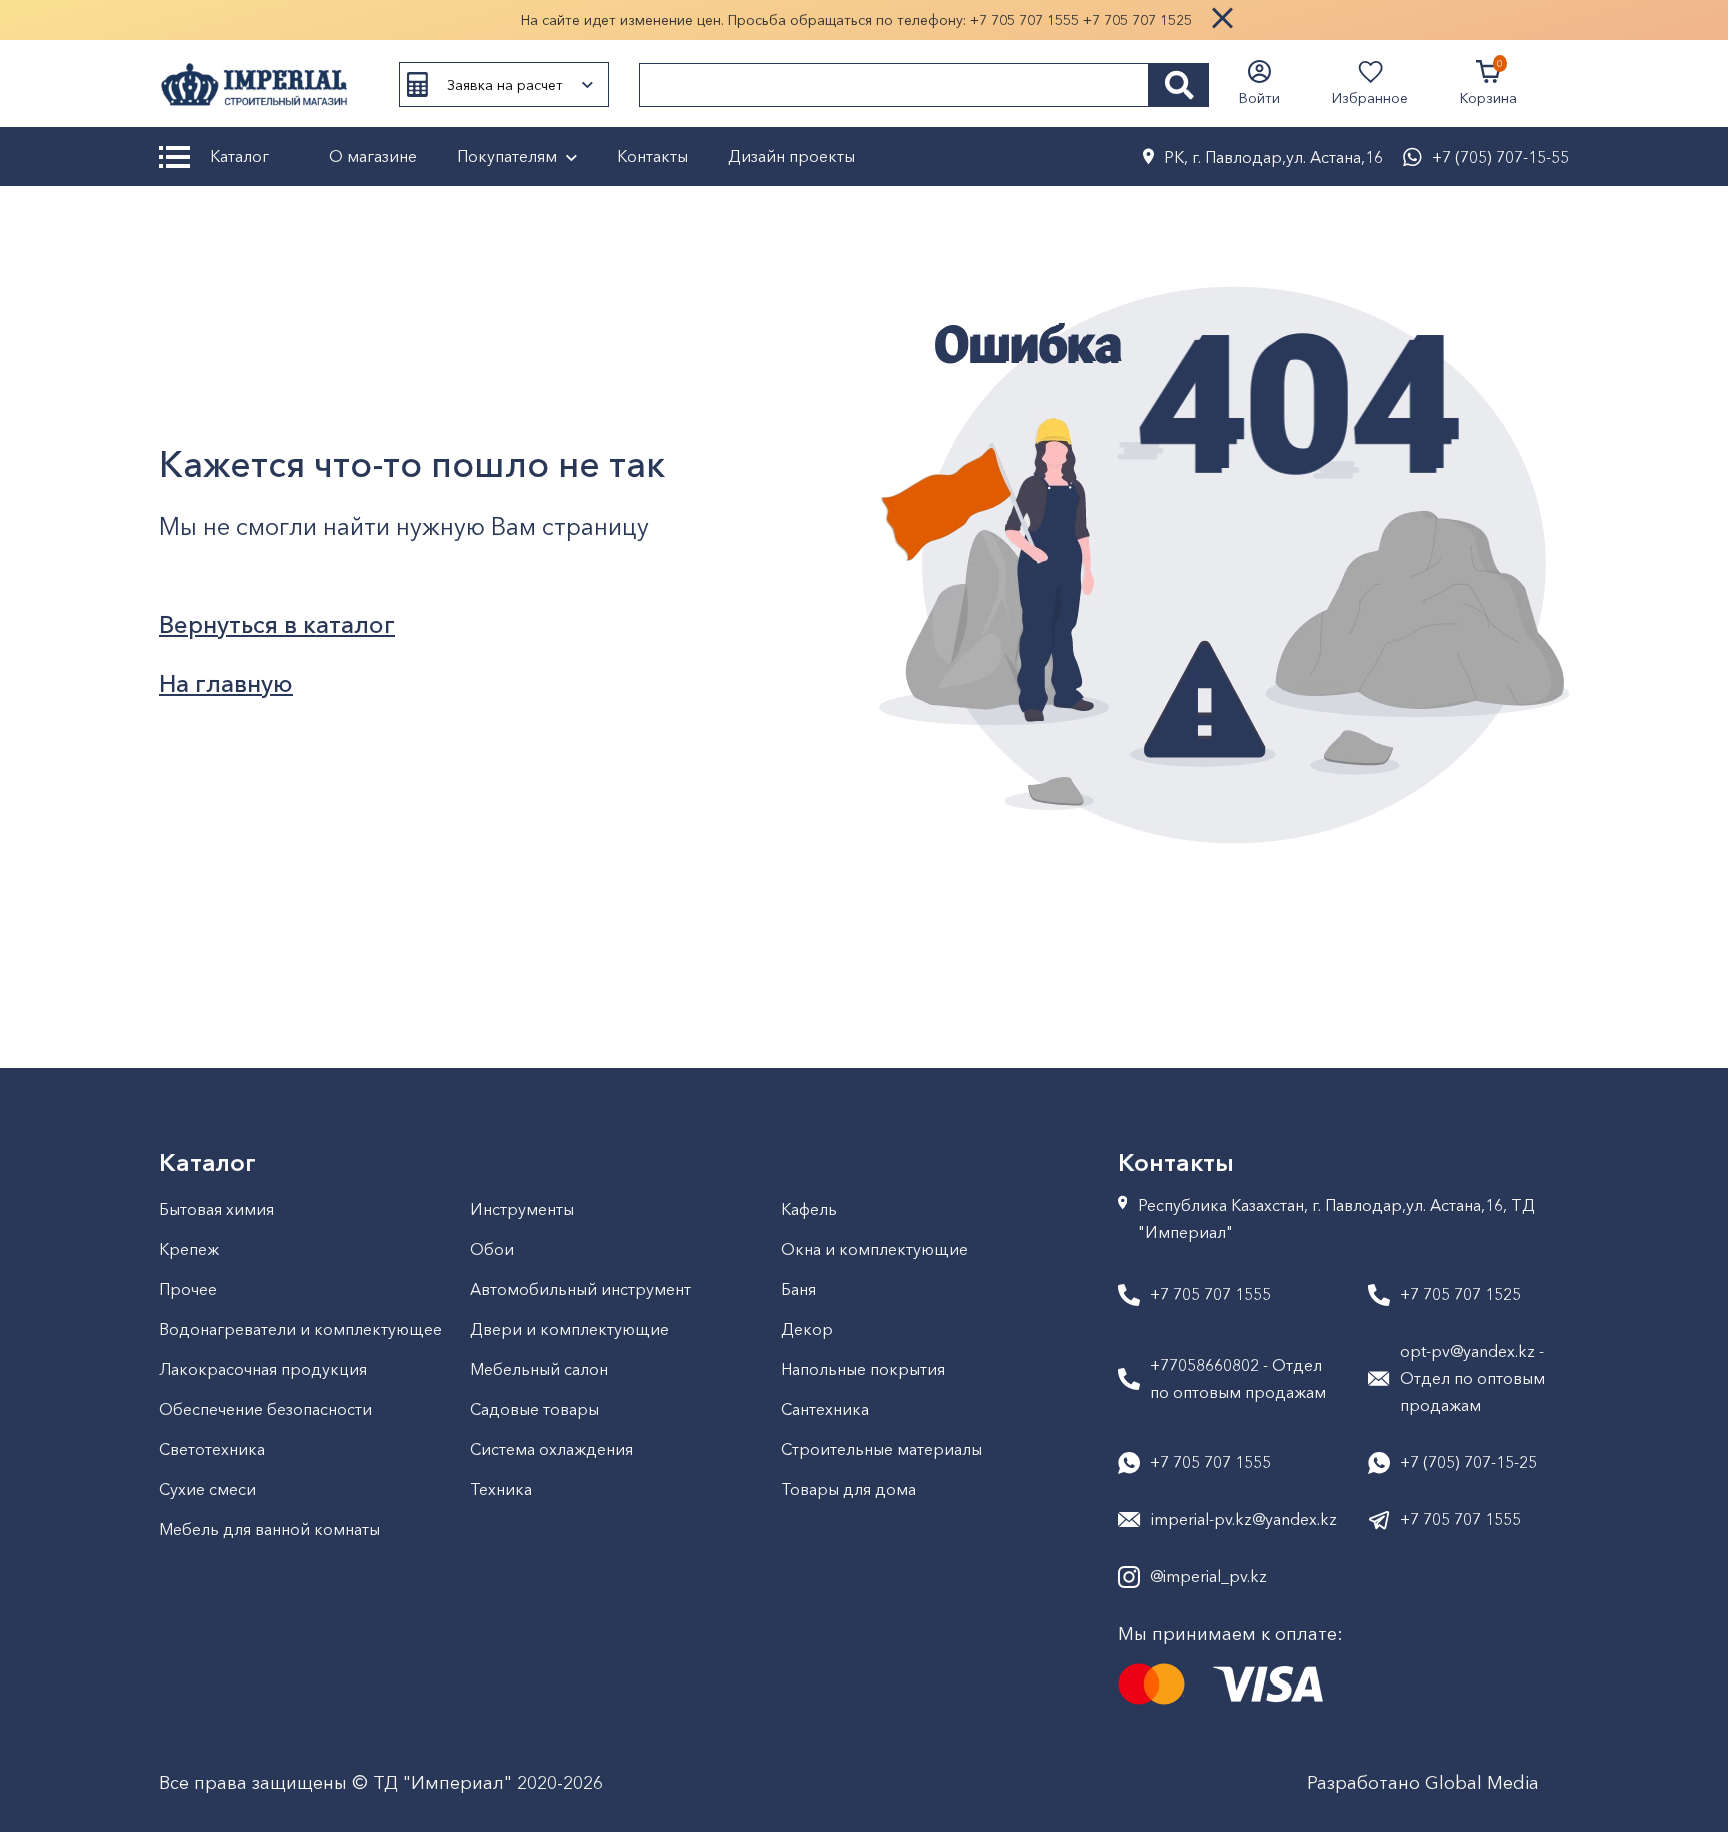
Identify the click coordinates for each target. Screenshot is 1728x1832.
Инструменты (522, 1209)
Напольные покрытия (863, 1369)
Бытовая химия (216, 1209)
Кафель (809, 1209)
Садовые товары (534, 1409)
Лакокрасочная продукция (263, 1369)
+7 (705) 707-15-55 (1500, 157)
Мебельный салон (539, 1369)
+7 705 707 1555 (1024, 20)
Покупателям (507, 156)
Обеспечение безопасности (265, 1409)
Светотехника (212, 1449)
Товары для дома (848, 1489)
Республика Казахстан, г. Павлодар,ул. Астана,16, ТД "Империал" (1336, 1218)
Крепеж (189, 1249)
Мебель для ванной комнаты (269, 1529)
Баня (798, 1289)
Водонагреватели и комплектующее (300, 1329)
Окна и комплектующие (874, 1249)
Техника (501, 1489)
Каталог (239, 156)
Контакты (652, 156)
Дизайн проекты (791, 156)
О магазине (373, 156)
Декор (807, 1329)
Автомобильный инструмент (580, 1289)
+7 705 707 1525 (1137, 20)
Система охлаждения (551, 1449)
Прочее (188, 1289)
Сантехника (825, 1409)
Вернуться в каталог (277, 624)
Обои (492, 1249)
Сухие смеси (207, 1489)
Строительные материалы (881, 1449)
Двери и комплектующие (569, 1329)
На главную (226, 683)
